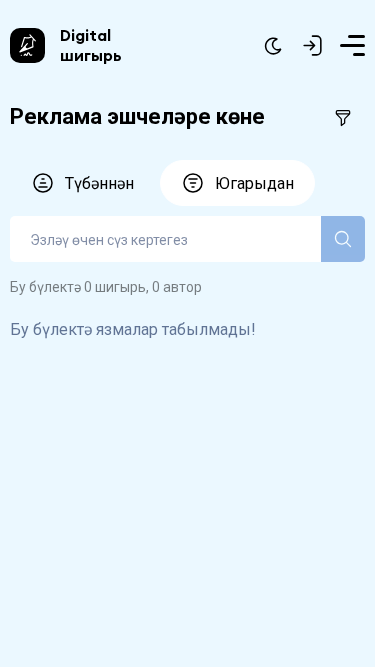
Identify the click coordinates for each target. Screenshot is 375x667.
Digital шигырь (91, 45)
